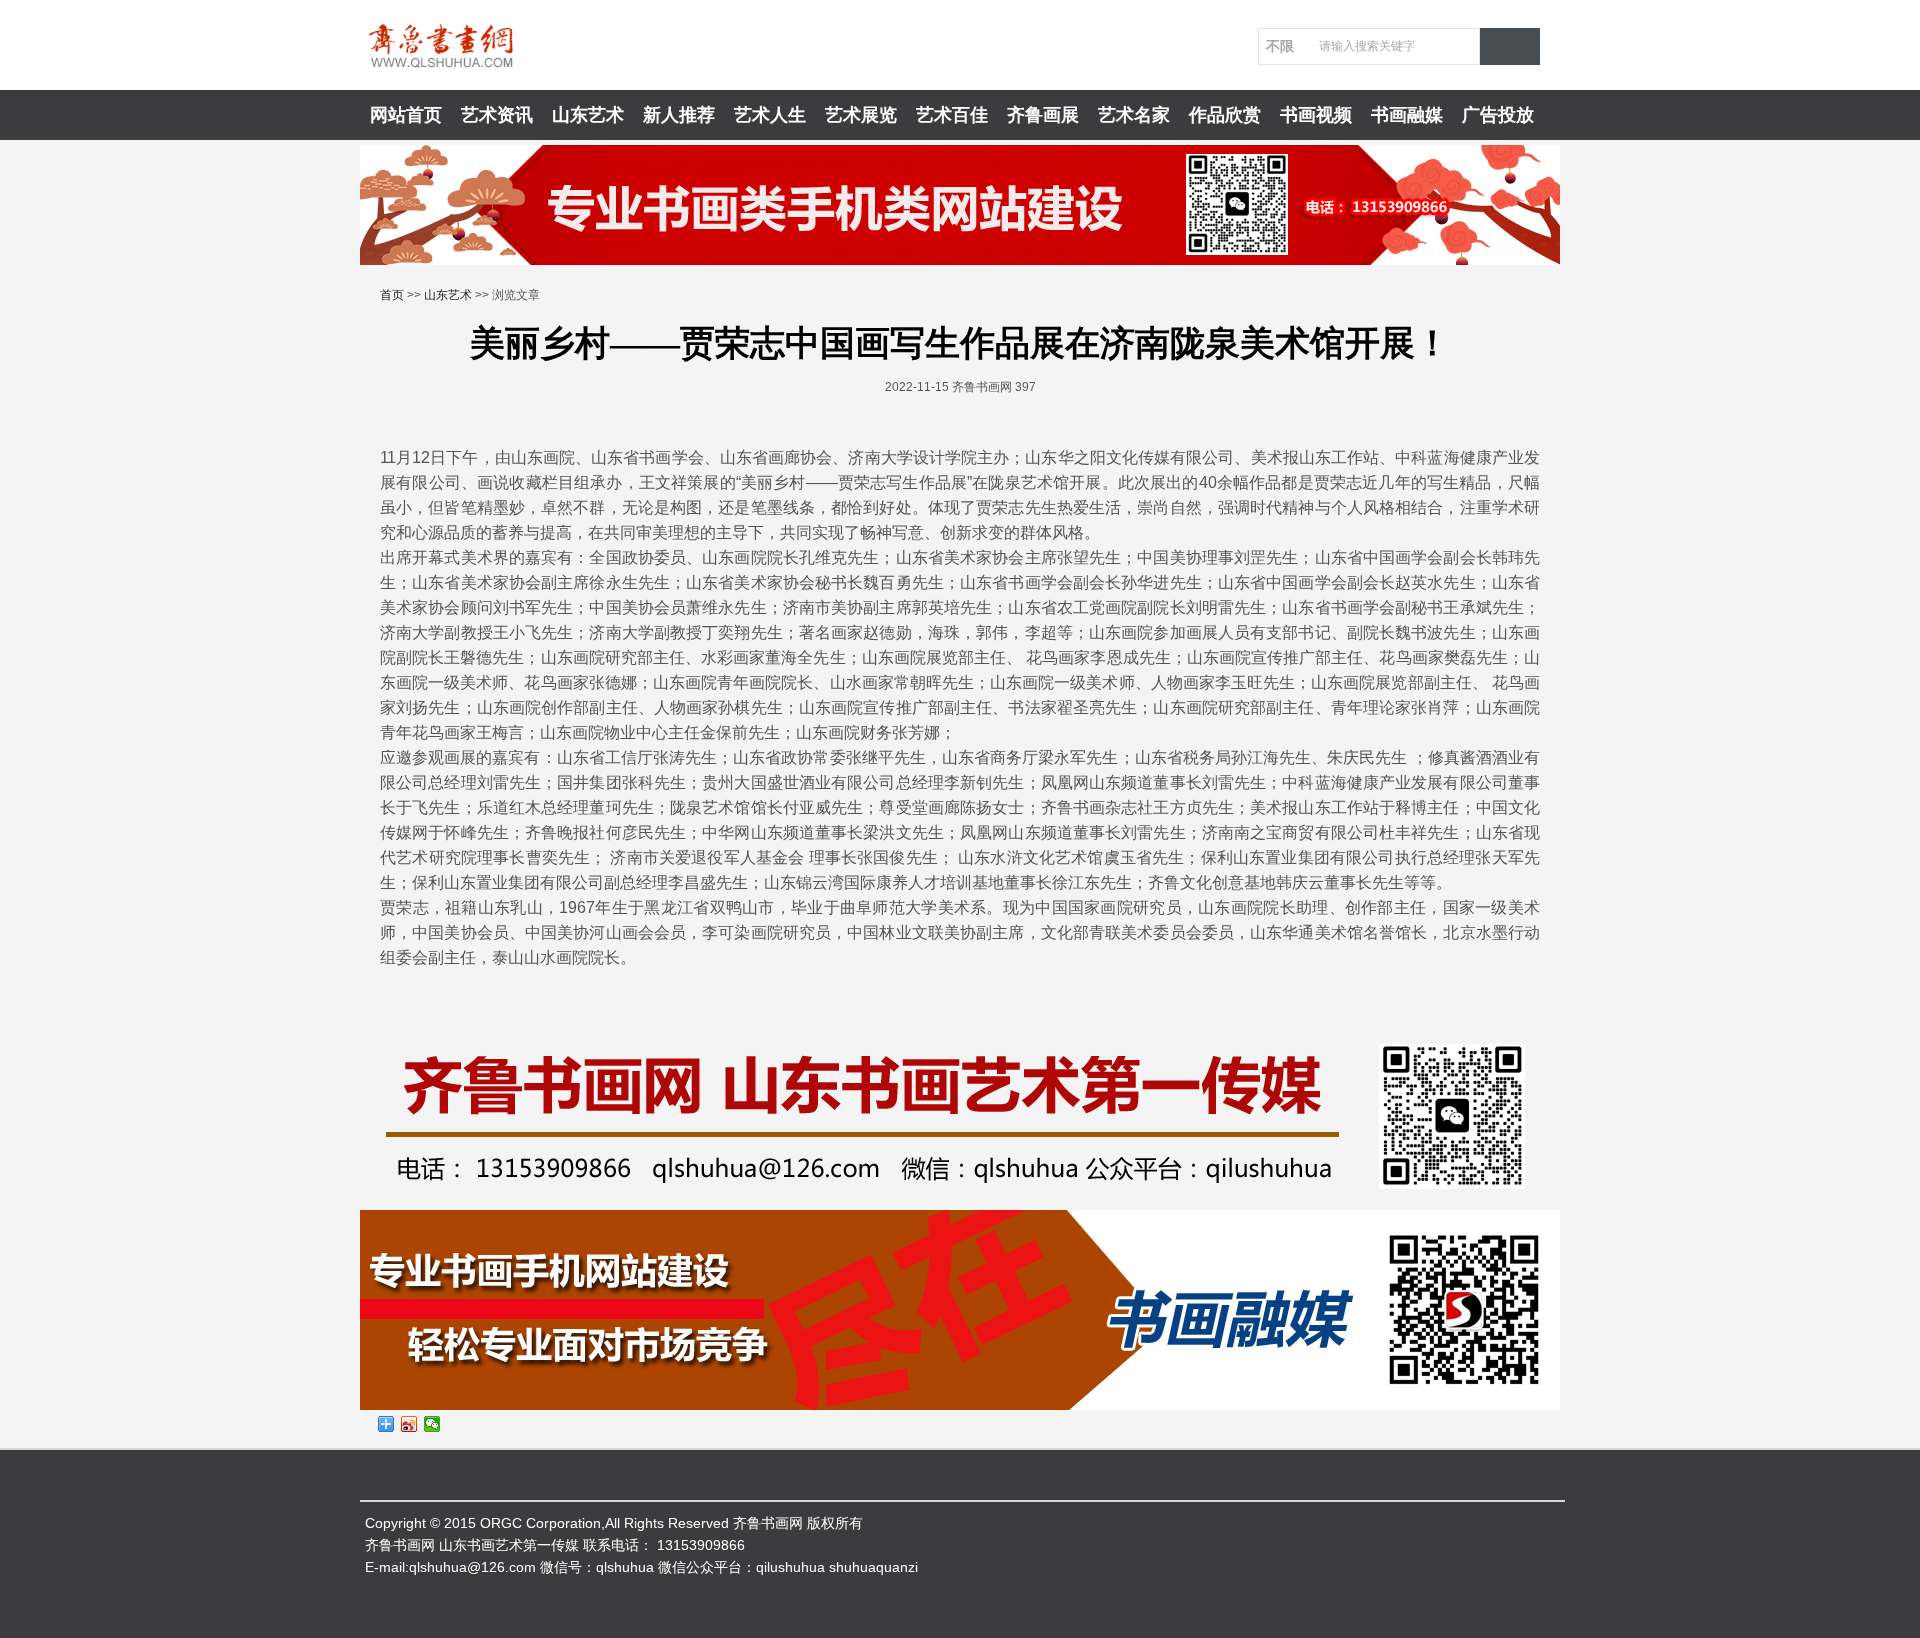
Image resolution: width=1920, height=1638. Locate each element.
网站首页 (406, 115)
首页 (392, 295)
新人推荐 (679, 115)
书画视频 (1316, 115)
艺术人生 (770, 115)
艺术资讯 (497, 115)
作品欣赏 (1225, 115)
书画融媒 (1407, 115)
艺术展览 (861, 115)
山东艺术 (588, 115)
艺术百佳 (952, 115)
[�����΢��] (432, 1424)
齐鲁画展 (1043, 115)
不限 (1280, 46)
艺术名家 (1134, 115)
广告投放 (1498, 115)
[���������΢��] (409, 1424)
